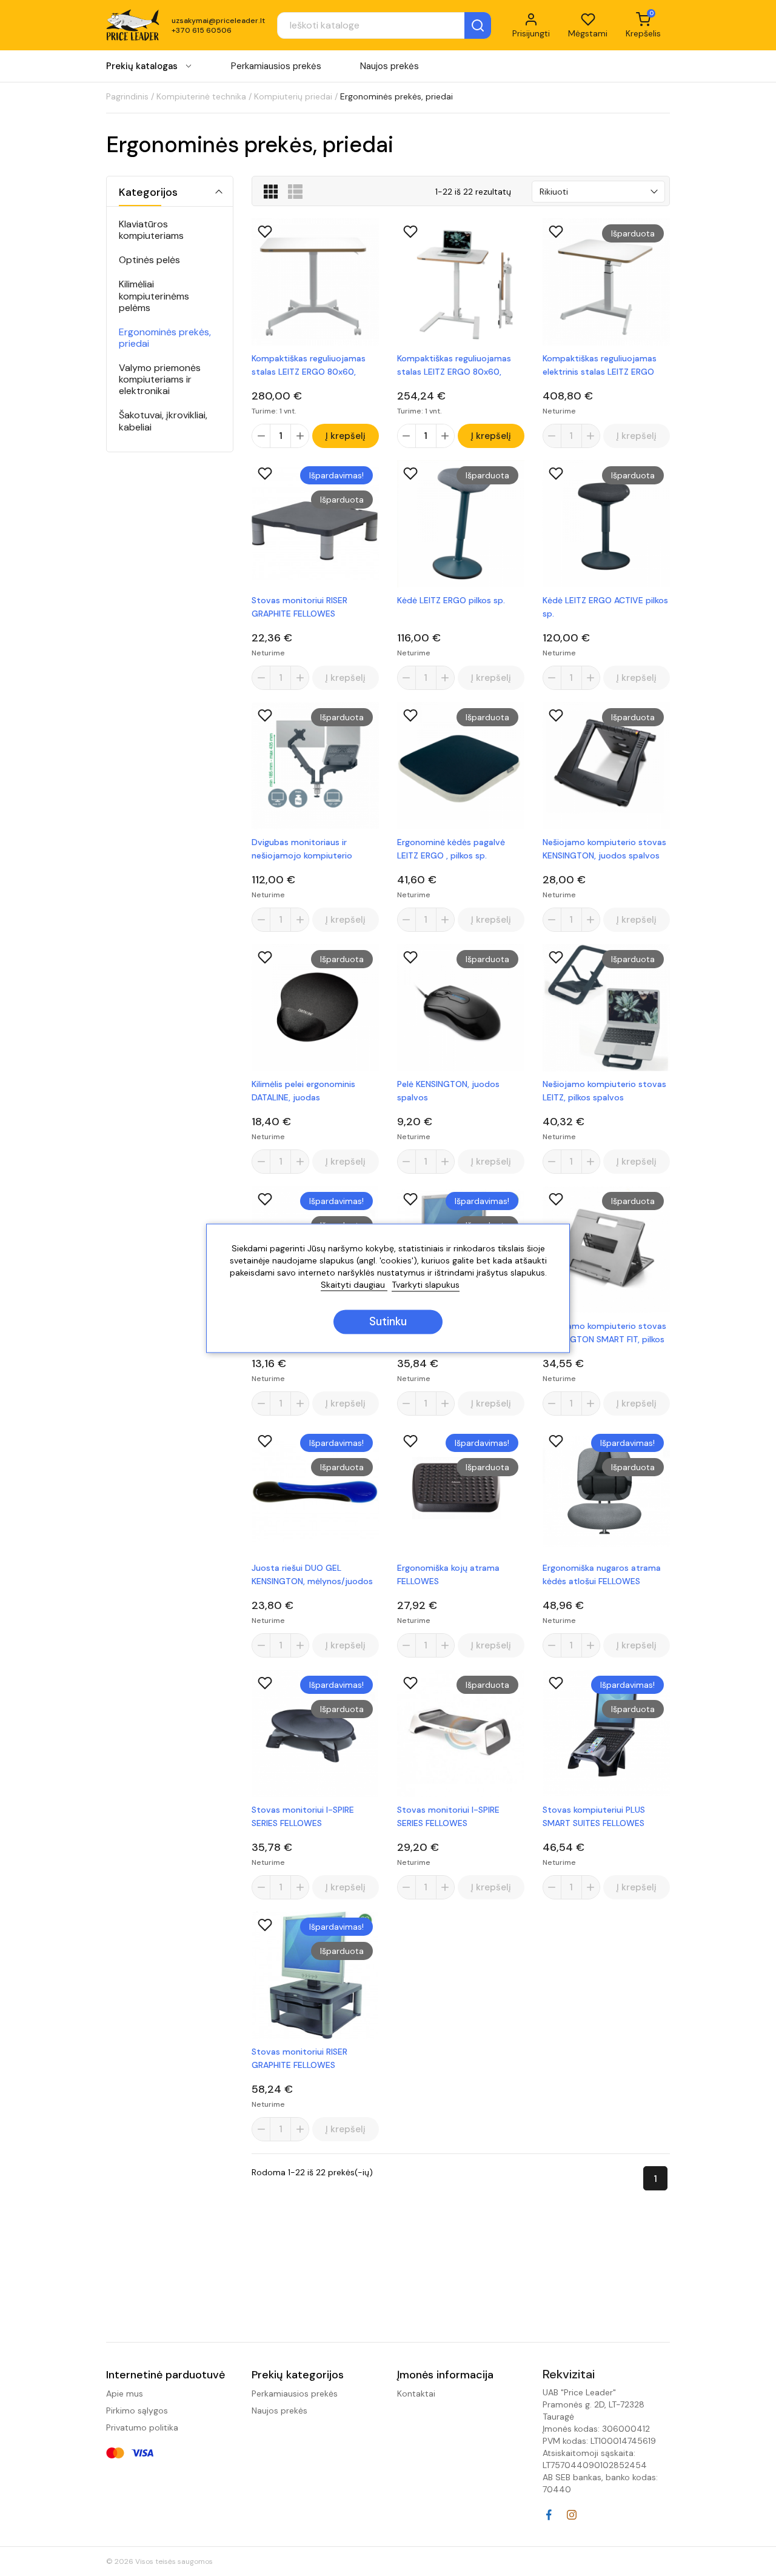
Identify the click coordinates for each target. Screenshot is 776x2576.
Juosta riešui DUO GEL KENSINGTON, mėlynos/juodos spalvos (312, 1575)
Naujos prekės (390, 66)
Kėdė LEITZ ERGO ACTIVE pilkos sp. (605, 607)
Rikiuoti (554, 192)
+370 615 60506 (202, 30)
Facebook (549, 2515)
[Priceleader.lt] (133, 25)
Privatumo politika (142, 2427)
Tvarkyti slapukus (426, 1285)
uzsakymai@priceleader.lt (218, 21)
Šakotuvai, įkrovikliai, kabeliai (163, 421)
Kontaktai (416, 2394)
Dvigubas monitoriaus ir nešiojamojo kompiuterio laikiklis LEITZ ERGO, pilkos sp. (309, 849)
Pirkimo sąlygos (137, 2410)
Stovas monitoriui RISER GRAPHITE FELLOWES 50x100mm (299, 607)
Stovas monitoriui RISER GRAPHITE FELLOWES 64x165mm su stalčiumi (299, 2059)
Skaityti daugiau (354, 1285)
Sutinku (388, 1322)
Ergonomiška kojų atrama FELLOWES (448, 1574)
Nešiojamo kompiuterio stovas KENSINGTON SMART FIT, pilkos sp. (604, 1333)
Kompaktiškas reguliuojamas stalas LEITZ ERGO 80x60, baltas (309, 366)
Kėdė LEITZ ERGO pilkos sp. (451, 600)
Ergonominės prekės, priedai (165, 338)
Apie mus (125, 2394)
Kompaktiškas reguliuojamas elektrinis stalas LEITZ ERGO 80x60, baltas (600, 366)
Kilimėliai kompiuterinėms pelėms (154, 296)
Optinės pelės (149, 260)
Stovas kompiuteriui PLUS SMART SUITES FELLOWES (594, 1816)
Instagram (572, 2515)
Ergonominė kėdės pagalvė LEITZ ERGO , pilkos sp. (451, 849)
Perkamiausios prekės (276, 66)
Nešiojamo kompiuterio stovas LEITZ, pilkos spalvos (604, 1091)
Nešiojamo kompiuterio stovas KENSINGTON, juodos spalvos (604, 849)
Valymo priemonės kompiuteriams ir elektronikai (160, 380)
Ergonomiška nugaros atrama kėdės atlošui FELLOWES (602, 1574)
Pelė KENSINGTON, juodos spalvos (448, 1091)
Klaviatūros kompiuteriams (151, 230)
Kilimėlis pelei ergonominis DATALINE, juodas (303, 1091)
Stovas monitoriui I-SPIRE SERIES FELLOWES (303, 1816)
